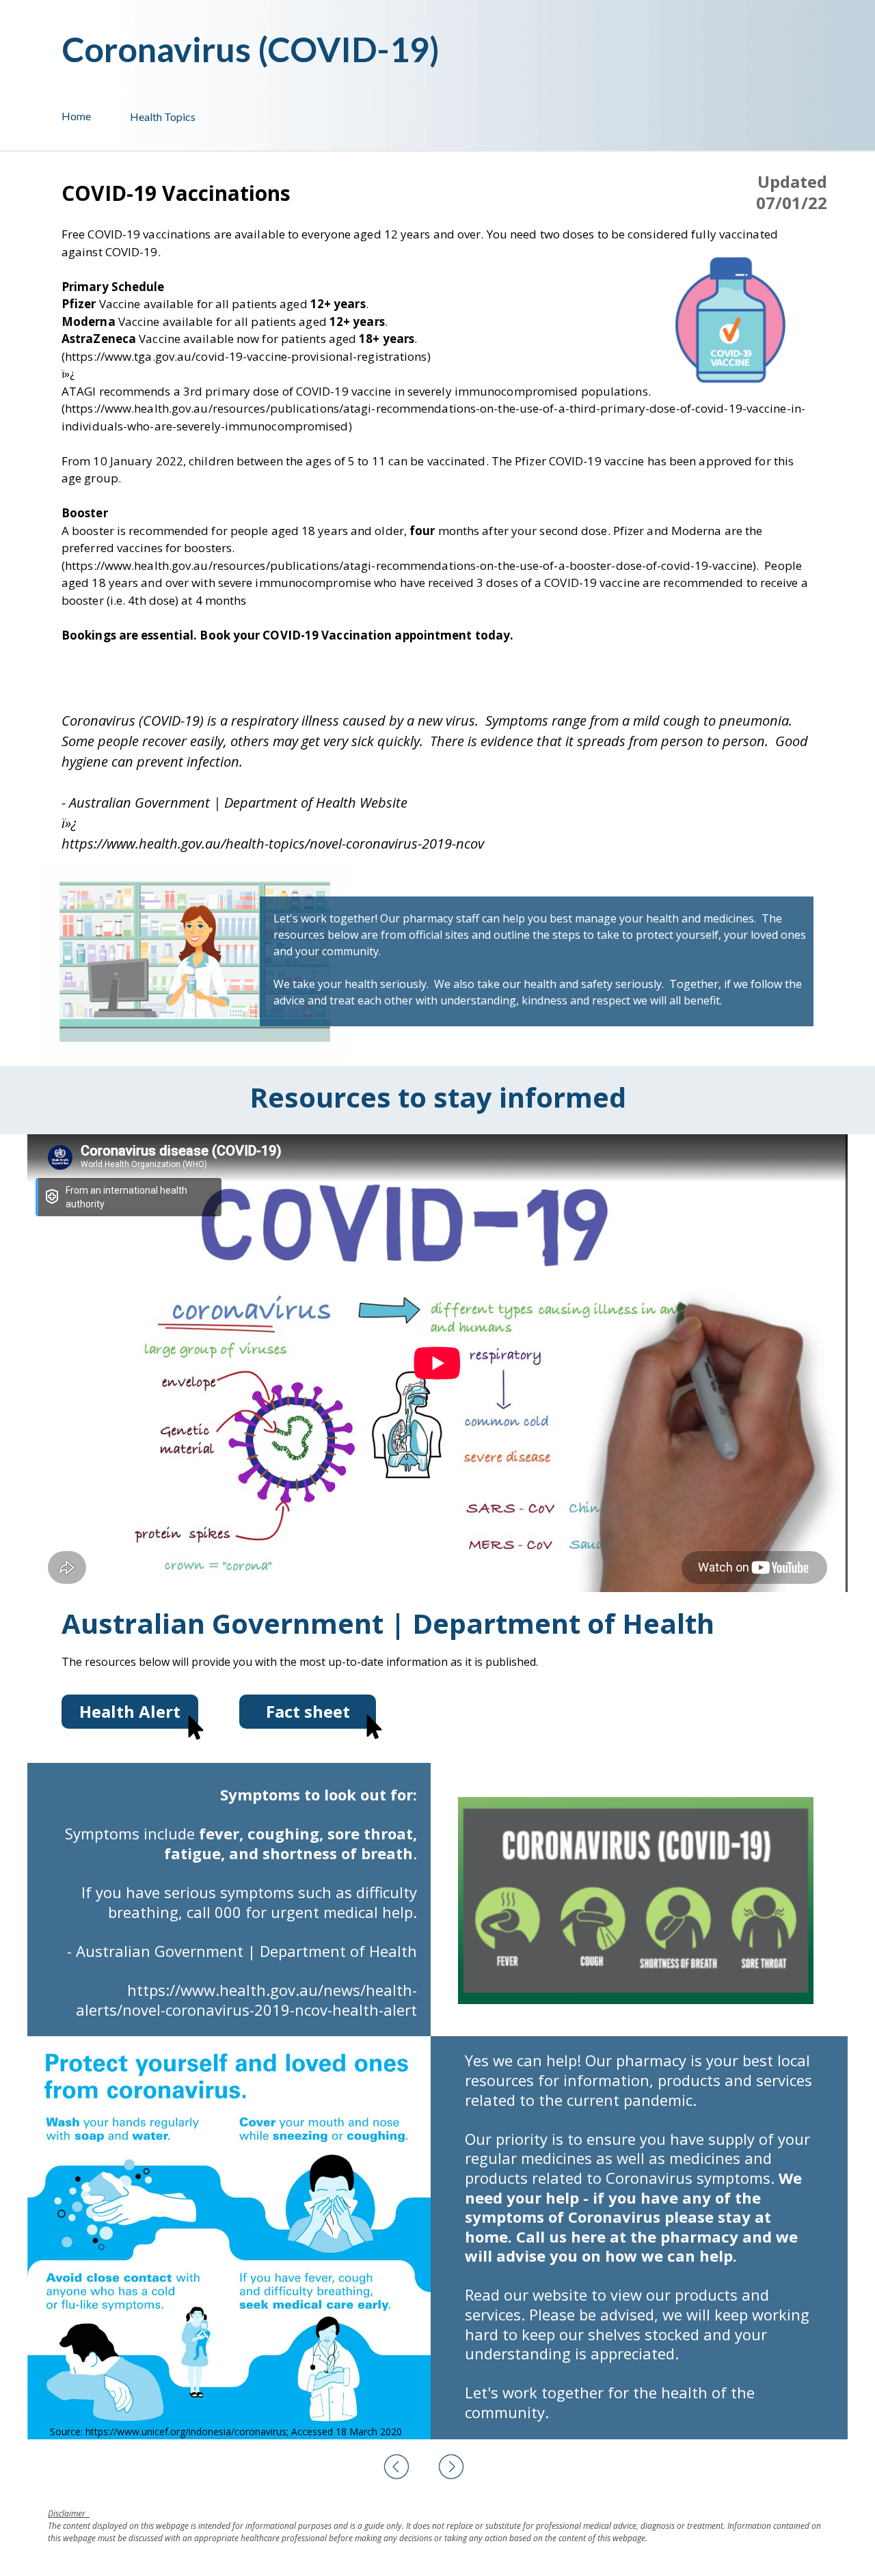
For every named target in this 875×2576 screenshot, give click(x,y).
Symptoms (102, 1833)
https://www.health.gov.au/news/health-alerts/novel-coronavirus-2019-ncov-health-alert (246, 2000)
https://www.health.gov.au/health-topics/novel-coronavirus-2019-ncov (273, 844)
